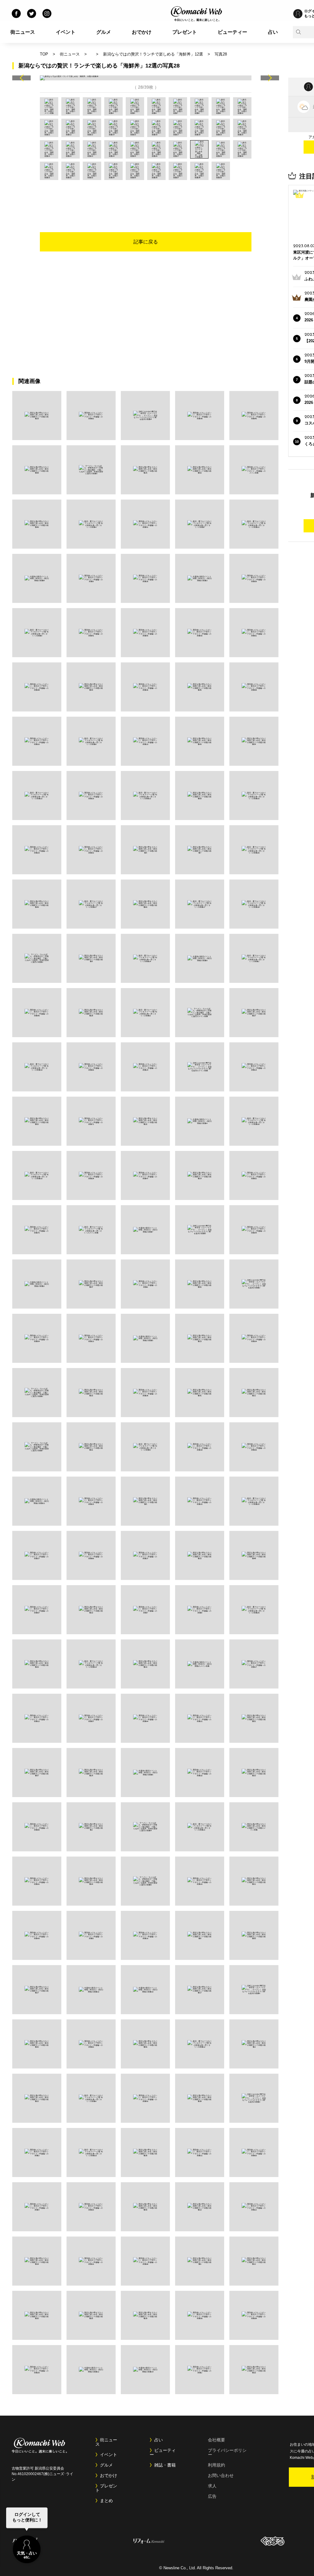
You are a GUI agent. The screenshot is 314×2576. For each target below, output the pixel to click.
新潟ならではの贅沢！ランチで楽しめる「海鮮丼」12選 (153, 54)
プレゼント (185, 32)
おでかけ (142, 32)
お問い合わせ (221, 2475)
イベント (66, 32)
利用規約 (216, 2465)
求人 (212, 2486)
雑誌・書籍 (165, 2465)
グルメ (104, 32)
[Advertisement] (146, 197)
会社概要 (216, 2440)
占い (273, 32)
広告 (212, 2496)
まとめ (106, 2501)
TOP (44, 54)
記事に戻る (146, 242)
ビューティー (232, 32)
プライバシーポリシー (227, 2452)
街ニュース (23, 32)
